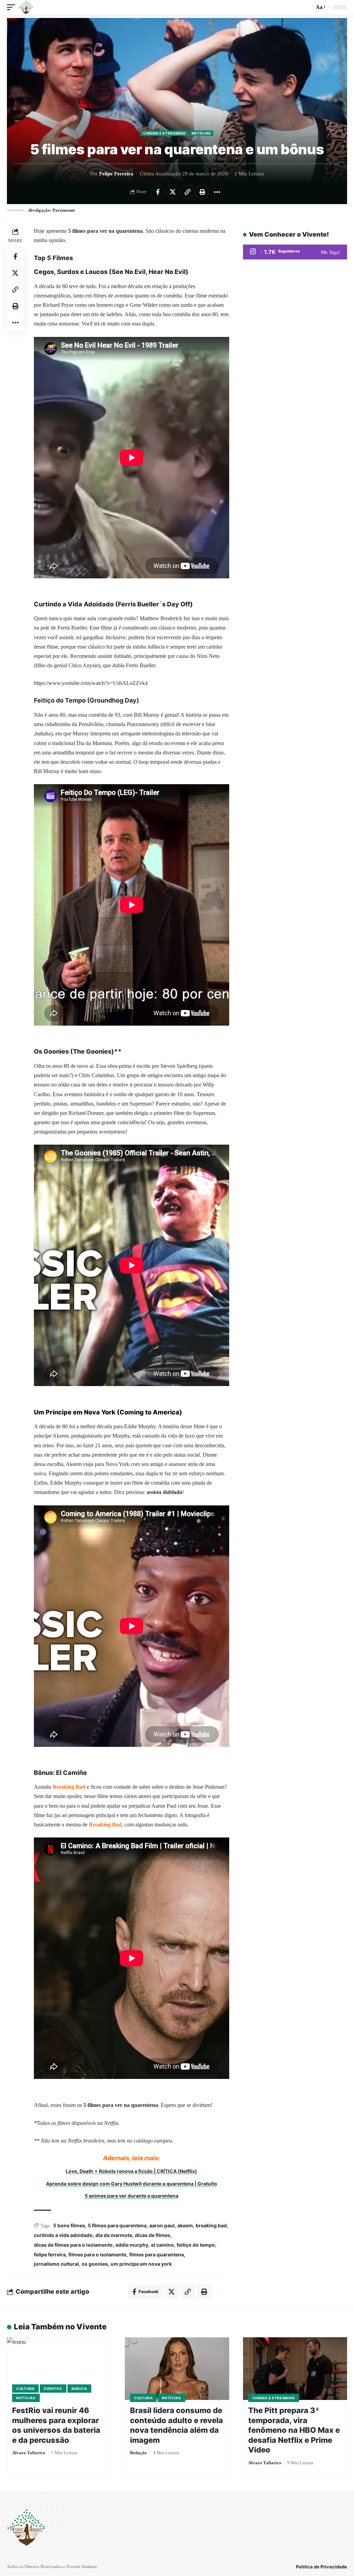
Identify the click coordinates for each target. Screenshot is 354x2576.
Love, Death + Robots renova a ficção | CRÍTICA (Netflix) (131, 2171)
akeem (185, 2225)
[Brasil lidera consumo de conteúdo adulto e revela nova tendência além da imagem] (177, 2369)
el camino (162, 2245)
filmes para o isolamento (97, 2254)
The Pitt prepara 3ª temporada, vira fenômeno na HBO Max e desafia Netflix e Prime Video (294, 2430)
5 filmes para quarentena (117, 2225)
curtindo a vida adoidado (63, 2235)
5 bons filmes (69, 2225)
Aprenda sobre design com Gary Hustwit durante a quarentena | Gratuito (132, 2184)
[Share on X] (173, 192)
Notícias (202, 133)
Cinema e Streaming (165, 133)
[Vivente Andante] (26, 7)
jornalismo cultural (56, 2264)
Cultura (25, 2389)
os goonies (95, 2264)
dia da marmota (114, 2235)
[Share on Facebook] (158, 192)
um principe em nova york (141, 2264)
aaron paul (162, 2225)
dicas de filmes (152, 2235)
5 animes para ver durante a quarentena (132, 2196)
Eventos (53, 2389)
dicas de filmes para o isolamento (73, 2245)
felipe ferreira (50, 2254)
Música (79, 2389)
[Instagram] (295, 252)
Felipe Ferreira (116, 174)
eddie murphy (132, 2245)
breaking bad (211, 2225)
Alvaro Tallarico (29, 2453)
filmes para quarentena (157, 2254)
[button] (13, 7)
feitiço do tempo (196, 2245)
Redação (138, 2453)
